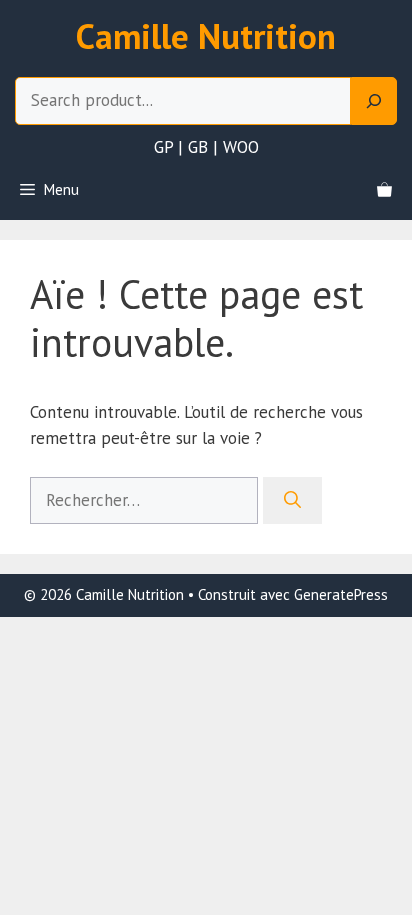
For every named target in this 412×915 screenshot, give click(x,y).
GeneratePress (341, 594)
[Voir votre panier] (384, 190)
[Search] (374, 101)
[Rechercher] (292, 501)
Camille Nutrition (206, 36)
